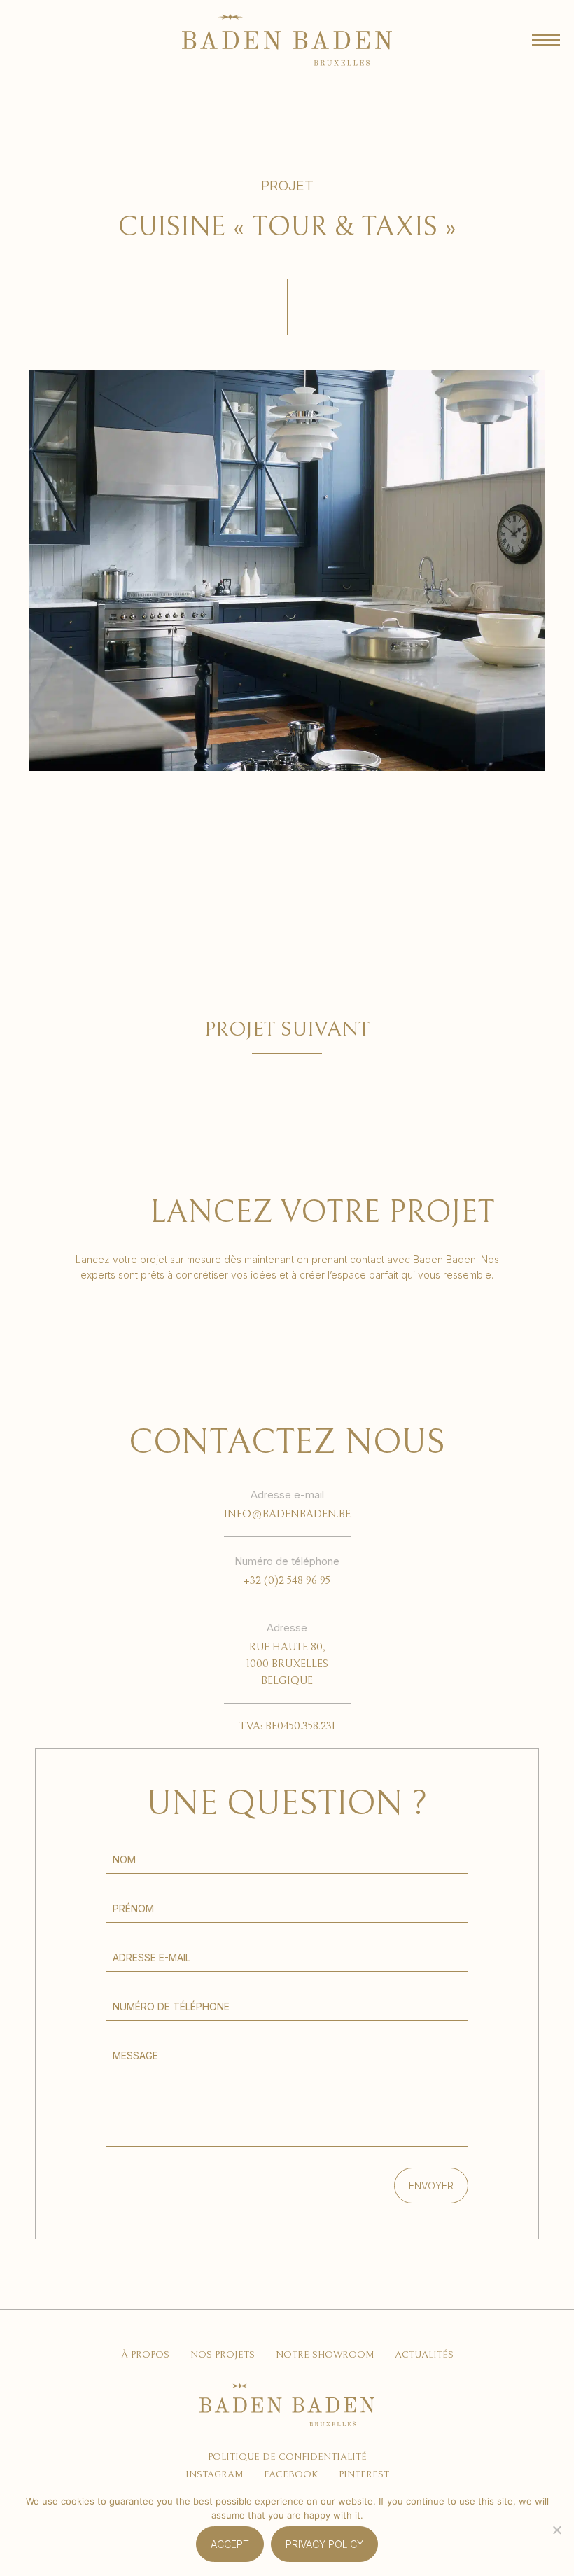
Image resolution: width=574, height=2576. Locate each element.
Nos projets (223, 2355)
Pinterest (364, 2474)
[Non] (556, 2530)
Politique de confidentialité (287, 2457)
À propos (145, 2355)
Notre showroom (325, 2355)
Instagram (214, 2474)
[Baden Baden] (287, 40)
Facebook (291, 2474)
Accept (230, 2544)
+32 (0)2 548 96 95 (287, 1580)
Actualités (424, 2355)
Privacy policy (324, 2544)
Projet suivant (287, 1029)
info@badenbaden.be (287, 1514)
